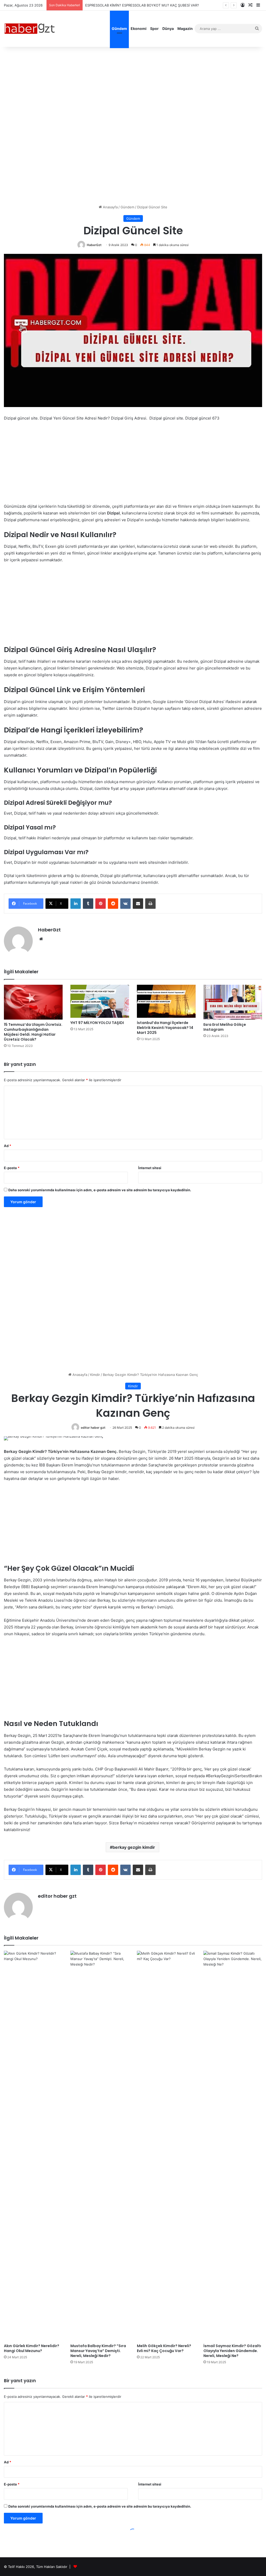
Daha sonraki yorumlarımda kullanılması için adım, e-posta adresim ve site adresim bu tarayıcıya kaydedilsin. (100, 1190)
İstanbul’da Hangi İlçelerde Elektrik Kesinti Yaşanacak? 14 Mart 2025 (165, 1028)
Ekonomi (139, 28)
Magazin (185, 28)
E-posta (12, 1168)
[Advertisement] (133, 85)
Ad (8, 1146)
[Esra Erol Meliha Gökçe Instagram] (233, 1002)
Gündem (119, 28)
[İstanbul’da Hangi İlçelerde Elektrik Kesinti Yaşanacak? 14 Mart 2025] (166, 1001)
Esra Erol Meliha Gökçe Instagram (225, 1027)
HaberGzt (94, 245)
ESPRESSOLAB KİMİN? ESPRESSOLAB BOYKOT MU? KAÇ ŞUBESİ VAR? (142, 5)
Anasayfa (110, 207)
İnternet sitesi (150, 1168)
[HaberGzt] (30, 29)
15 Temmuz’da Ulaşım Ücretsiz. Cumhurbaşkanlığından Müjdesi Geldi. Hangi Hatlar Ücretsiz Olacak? (33, 1032)
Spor (154, 28)
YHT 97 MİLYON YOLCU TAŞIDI (97, 1023)
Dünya (168, 28)
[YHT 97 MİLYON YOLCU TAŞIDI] (100, 1001)
